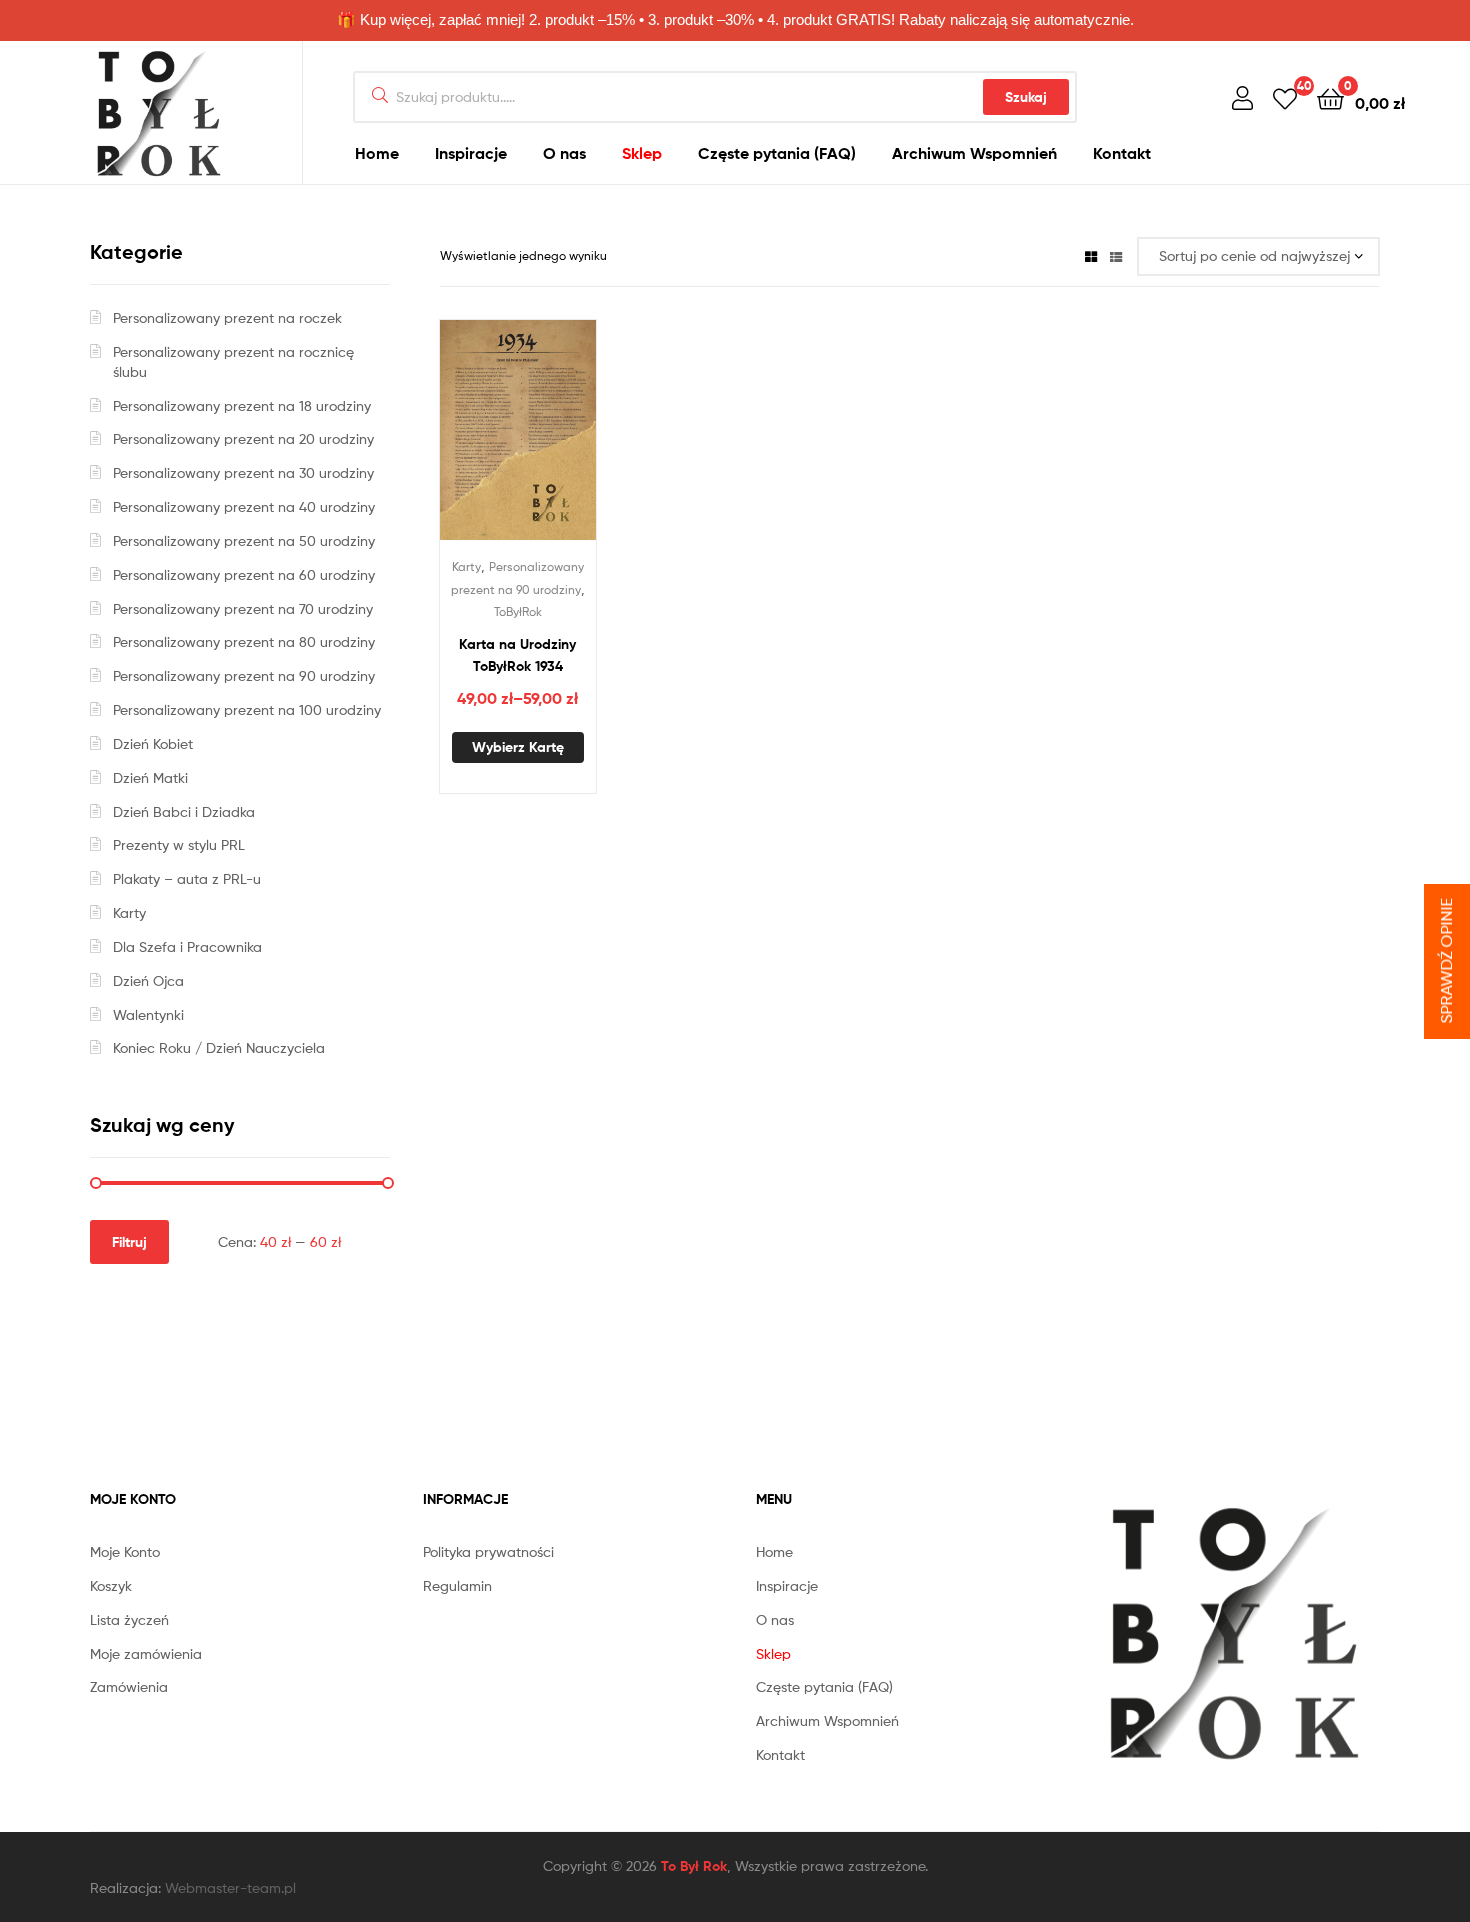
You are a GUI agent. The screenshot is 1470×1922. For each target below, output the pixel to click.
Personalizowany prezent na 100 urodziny (247, 709)
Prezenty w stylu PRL (179, 844)
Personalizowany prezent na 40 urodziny (244, 506)
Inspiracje (471, 153)
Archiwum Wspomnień (974, 153)
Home (377, 153)
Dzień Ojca (148, 980)
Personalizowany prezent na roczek (227, 317)
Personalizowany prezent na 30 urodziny (243, 472)
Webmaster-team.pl (230, 1887)
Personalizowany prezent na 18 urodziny (242, 405)
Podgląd (542, 441)
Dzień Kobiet (153, 743)
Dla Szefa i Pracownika (187, 946)
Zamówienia (129, 1686)
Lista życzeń (129, 1619)
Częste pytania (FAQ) (777, 153)
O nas (564, 153)
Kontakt (1122, 153)
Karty (466, 566)
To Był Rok (694, 1866)
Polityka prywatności (488, 1551)
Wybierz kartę (518, 747)
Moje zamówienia (146, 1653)
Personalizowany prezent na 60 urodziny (244, 574)
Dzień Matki (150, 777)
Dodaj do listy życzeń (493, 441)
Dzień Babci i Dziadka (184, 811)
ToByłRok (518, 611)
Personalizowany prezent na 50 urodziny (244, 540)
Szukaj (1026, 97)
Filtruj (129, 1242)
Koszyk (111, 1585)
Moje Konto (125, 1551)
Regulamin (457, 1585)
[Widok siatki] (1091, 255)
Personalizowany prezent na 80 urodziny (244, 641)
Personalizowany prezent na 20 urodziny (243, 438)
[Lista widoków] (1116, 255)
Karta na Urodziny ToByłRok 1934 (517, 655)
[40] (1285, 97)
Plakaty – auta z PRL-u (187, 878)
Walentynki (148, 1014)
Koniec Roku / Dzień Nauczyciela (219, 1047)
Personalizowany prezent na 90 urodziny (244, 675)
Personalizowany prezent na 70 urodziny (243, 608)
